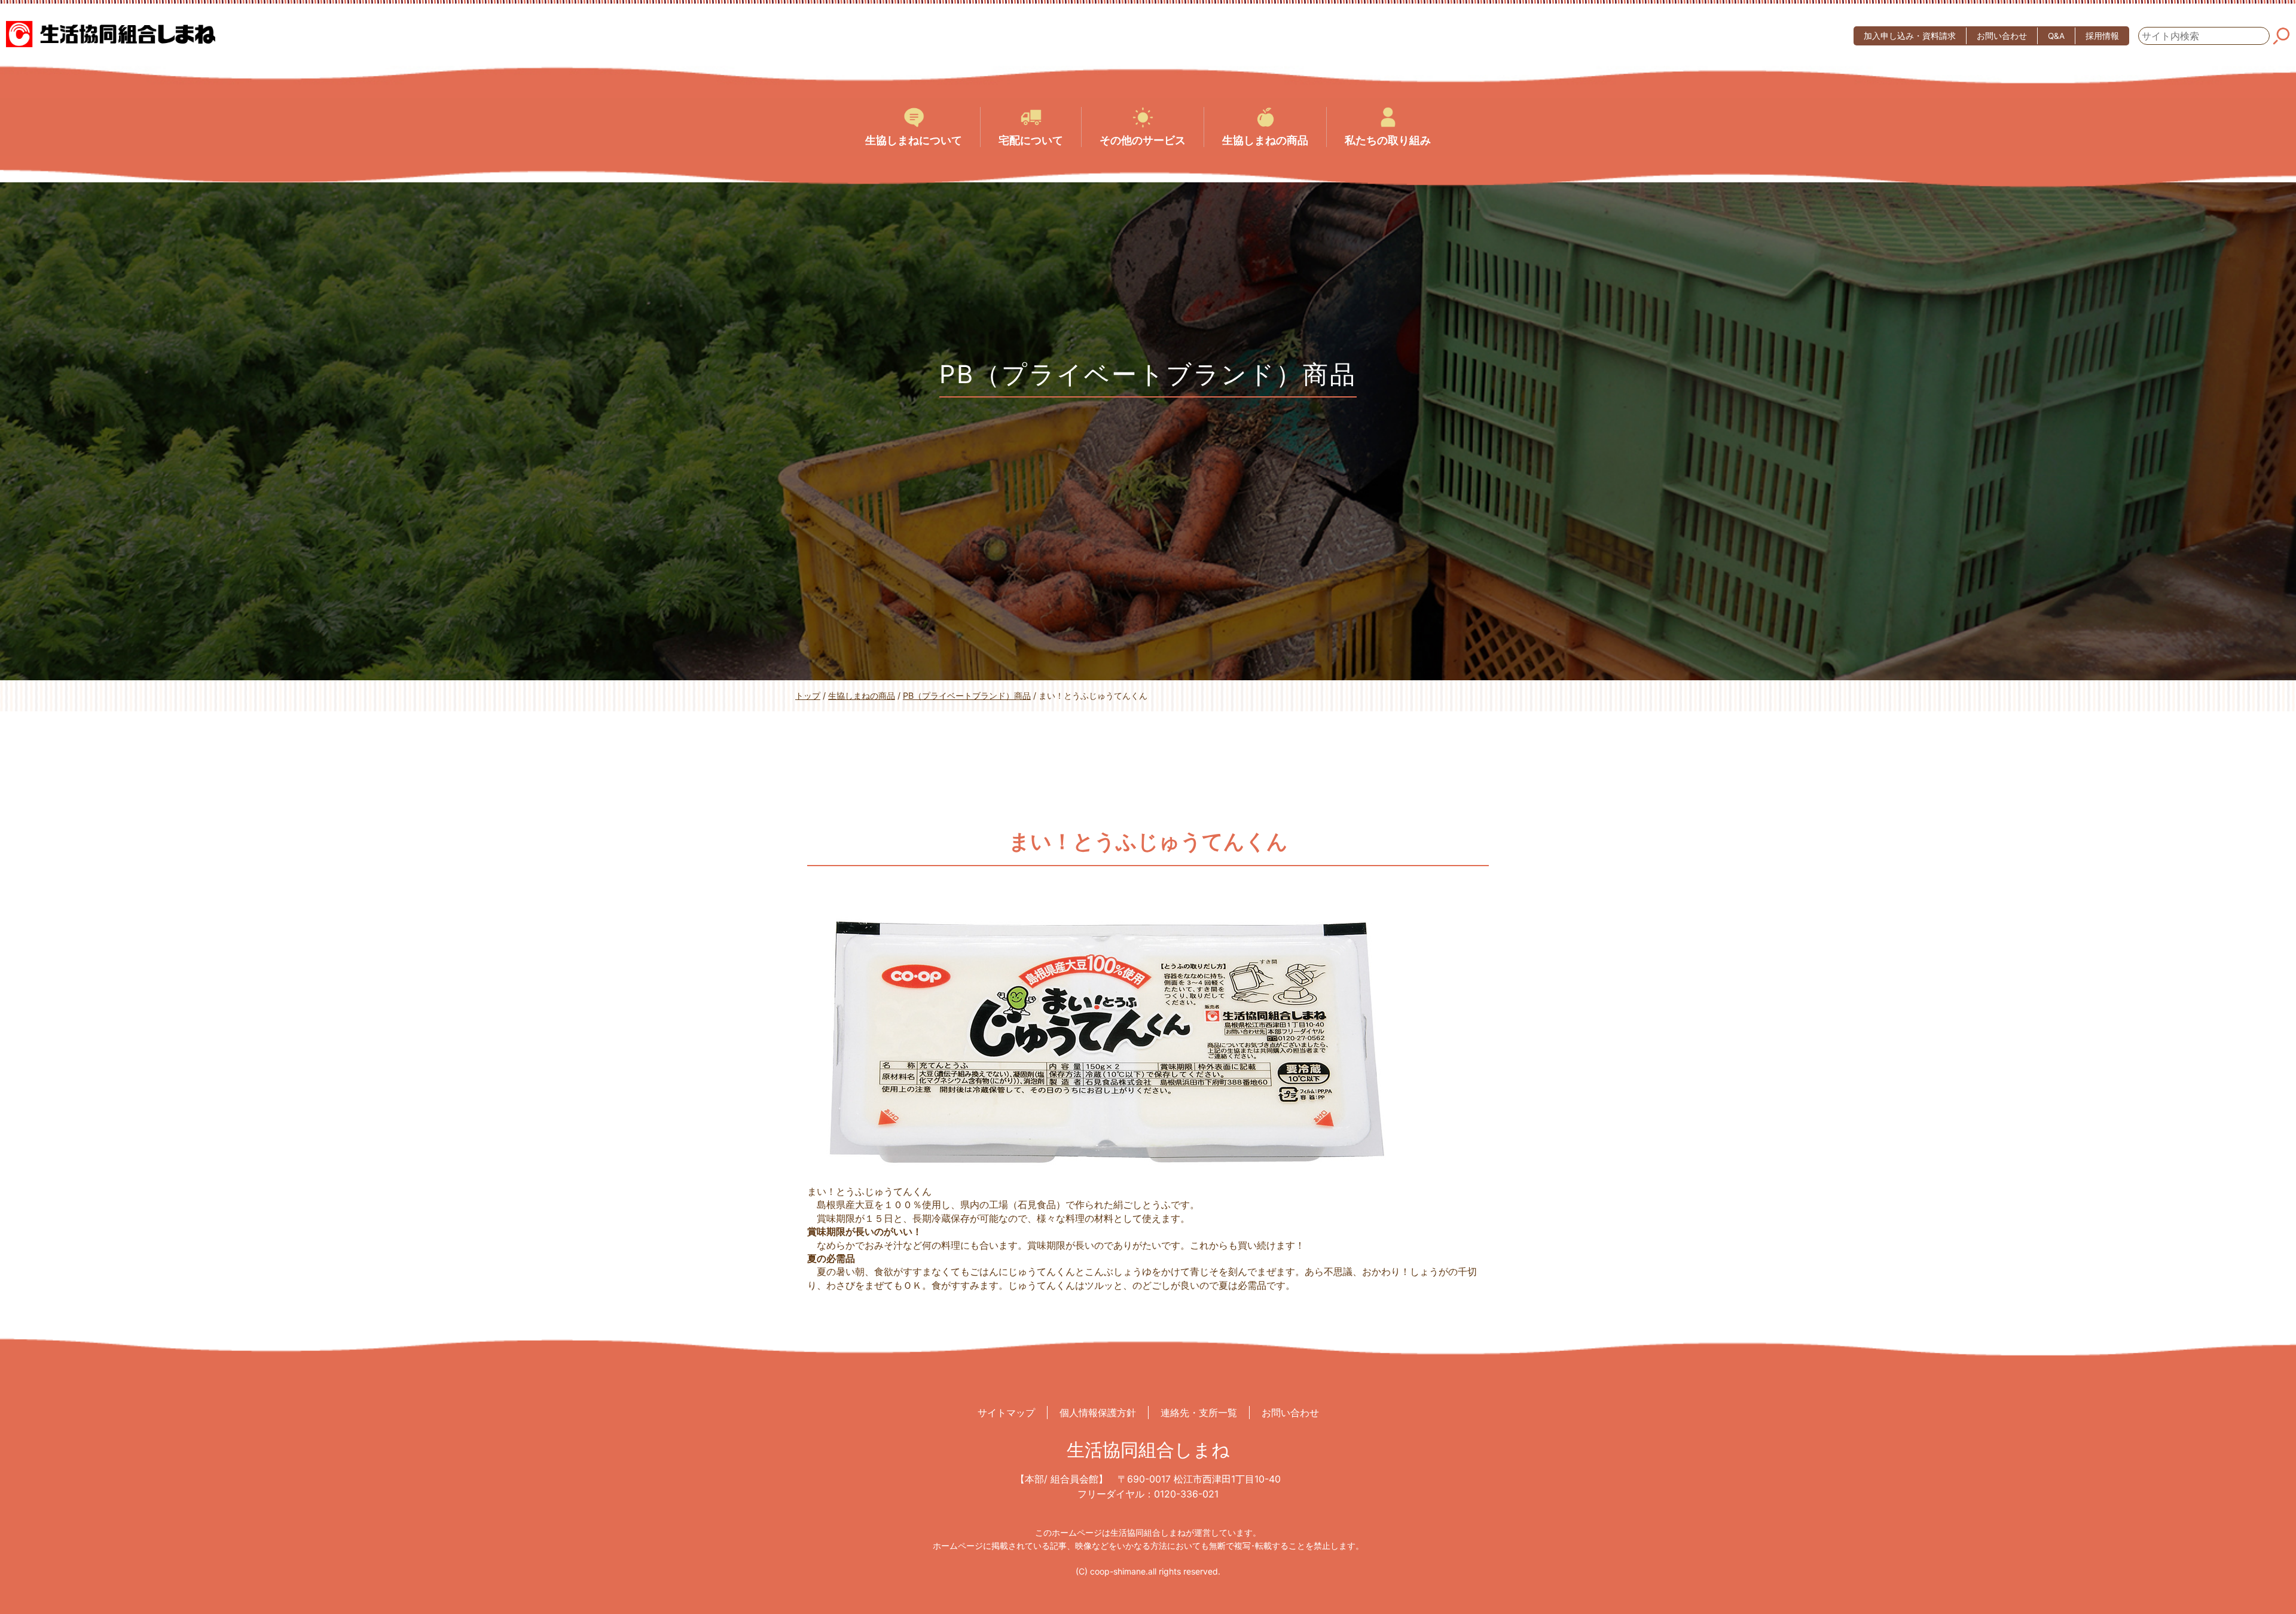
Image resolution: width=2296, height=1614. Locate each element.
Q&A (2056, 36)
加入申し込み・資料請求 (1910, 36)
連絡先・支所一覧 (1199, 1413)
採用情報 (2102, 36)
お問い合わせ (2002, 36)
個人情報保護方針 (1098, 1413)
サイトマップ (1006, 1413)
